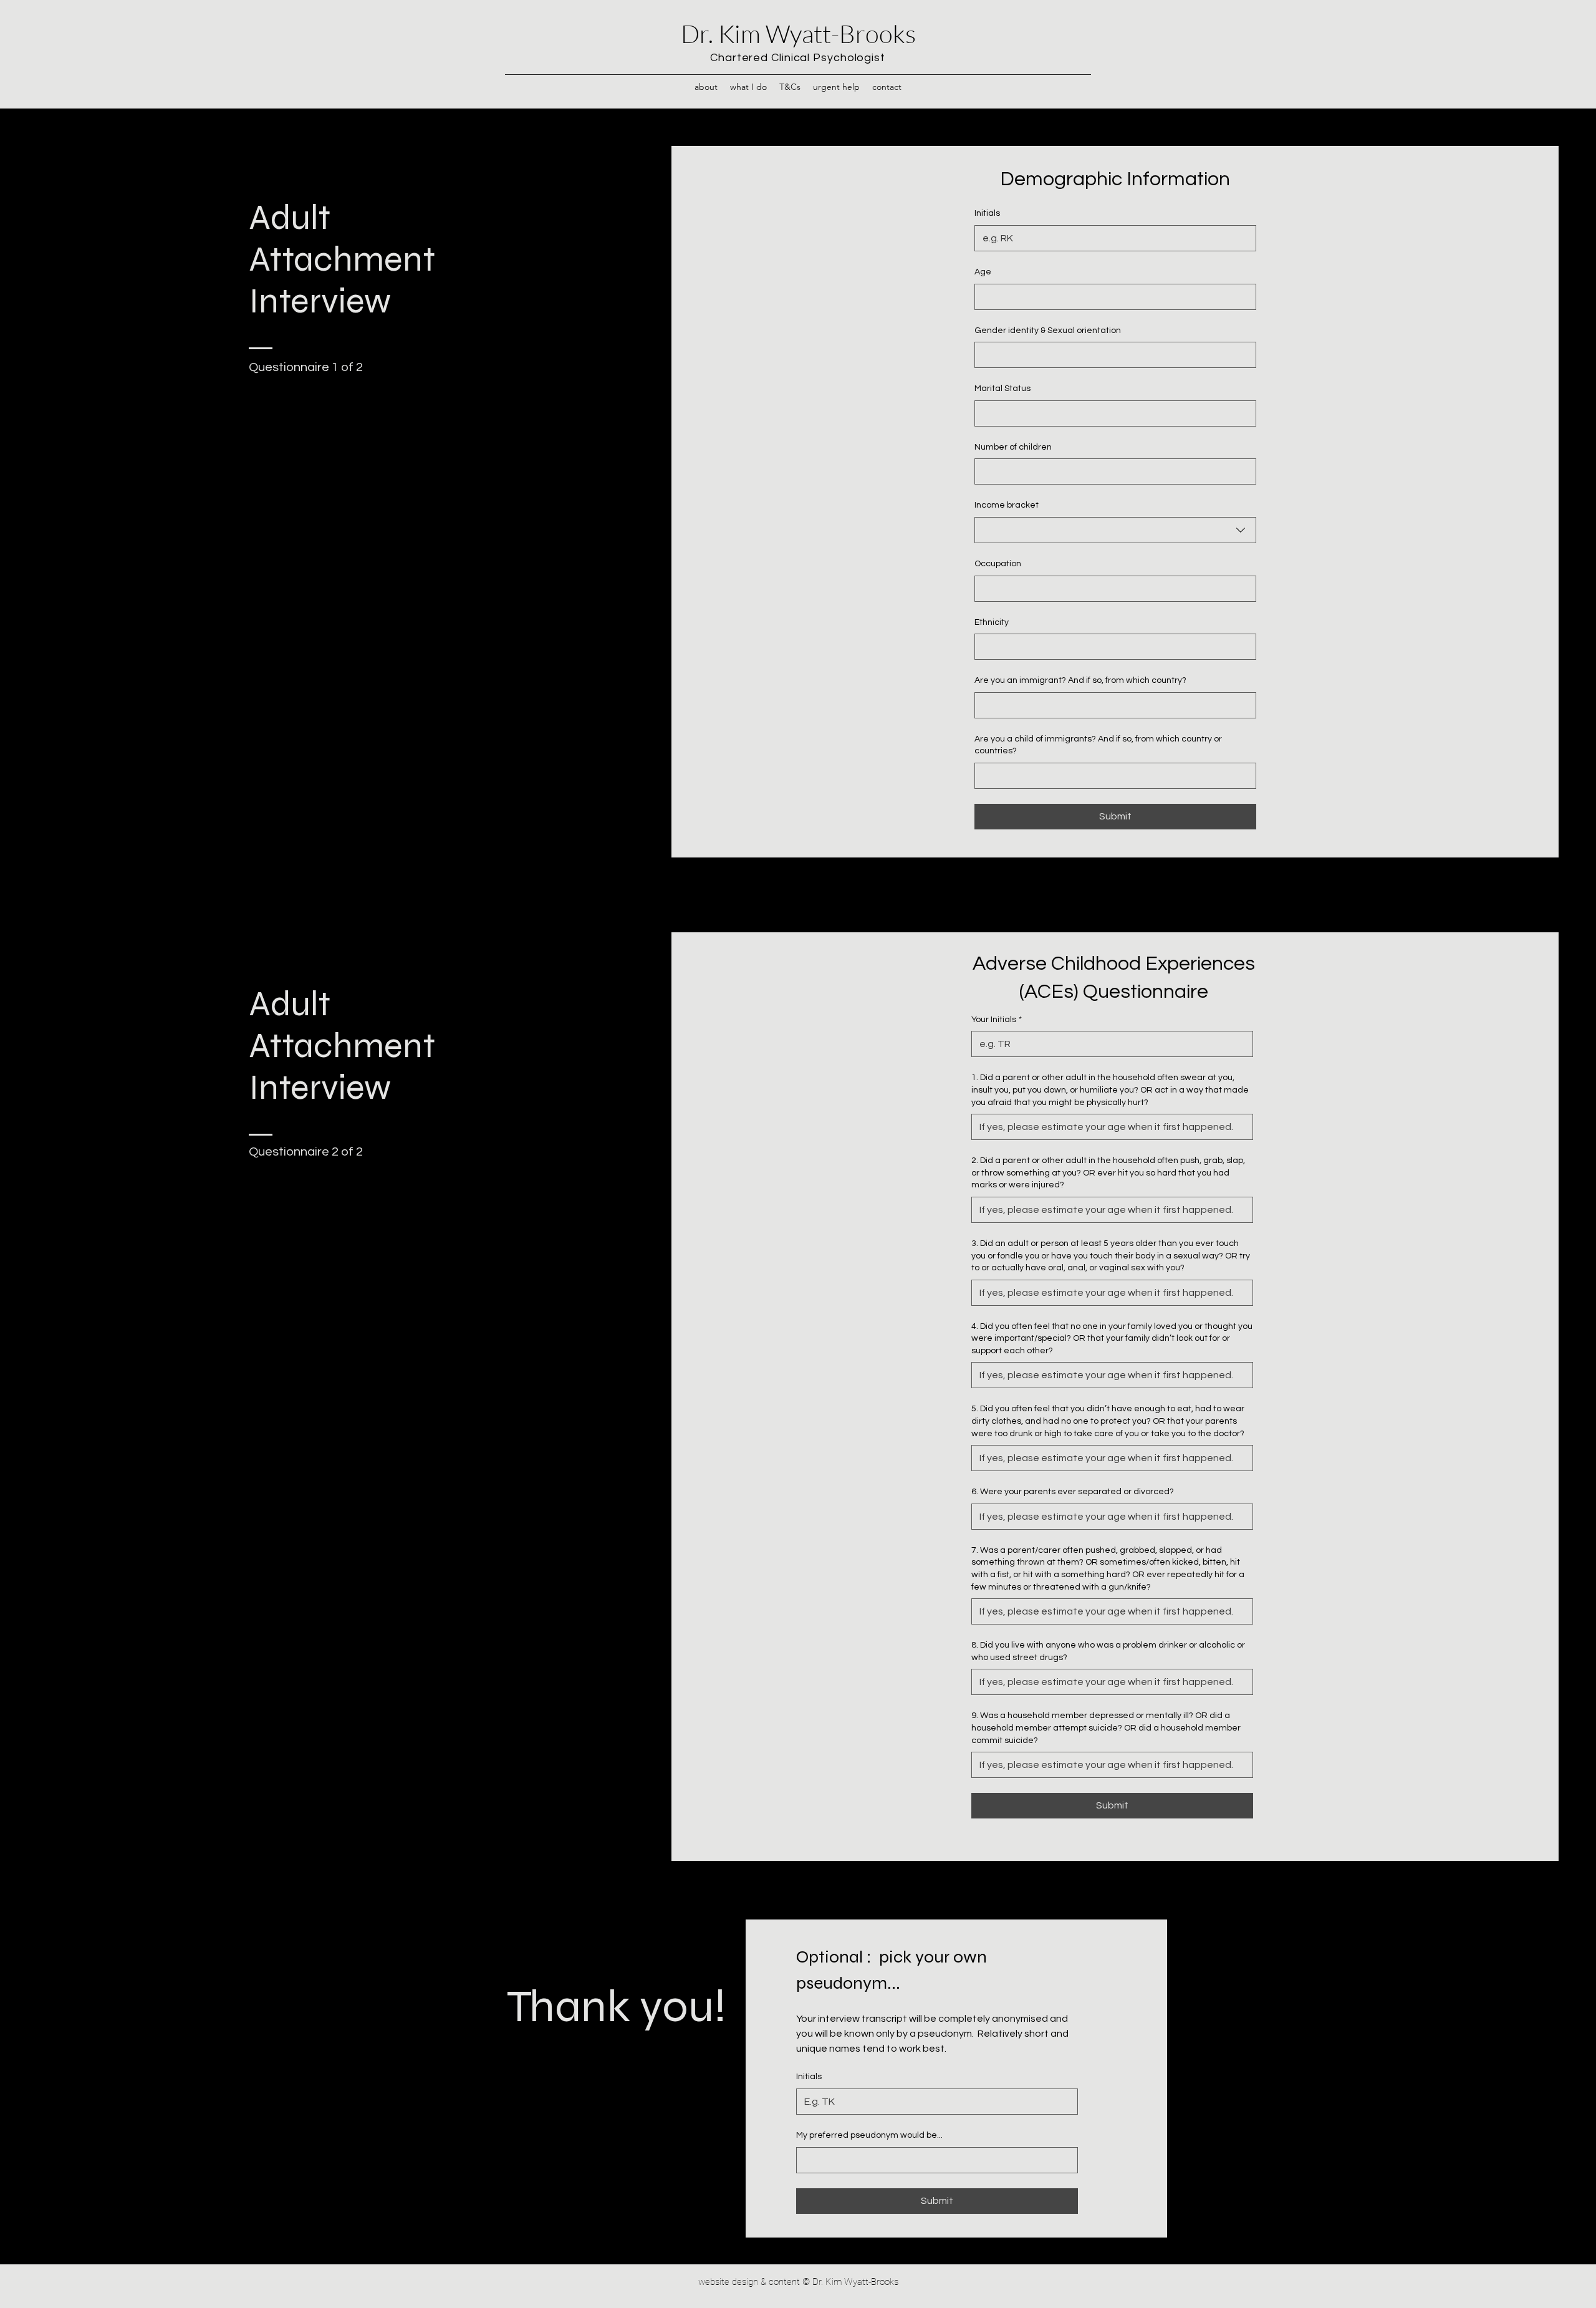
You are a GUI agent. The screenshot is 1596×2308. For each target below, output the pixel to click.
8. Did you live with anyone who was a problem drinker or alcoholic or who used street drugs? (1108, 1651)
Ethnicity (992, 622)
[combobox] (1115, 530)
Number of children (1013, 447)
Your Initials (997, 1020)
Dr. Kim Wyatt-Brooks (798, 33)
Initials (987, 213)
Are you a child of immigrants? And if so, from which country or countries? (1098, 745)
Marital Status (1002, 389)
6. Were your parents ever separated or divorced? (1073, 1492)
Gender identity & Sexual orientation (1048, 331)
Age (983, 272)
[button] (706, 87)
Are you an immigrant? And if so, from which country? (1080, 680)
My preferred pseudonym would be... (869, 2135)
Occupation (998, 564)
